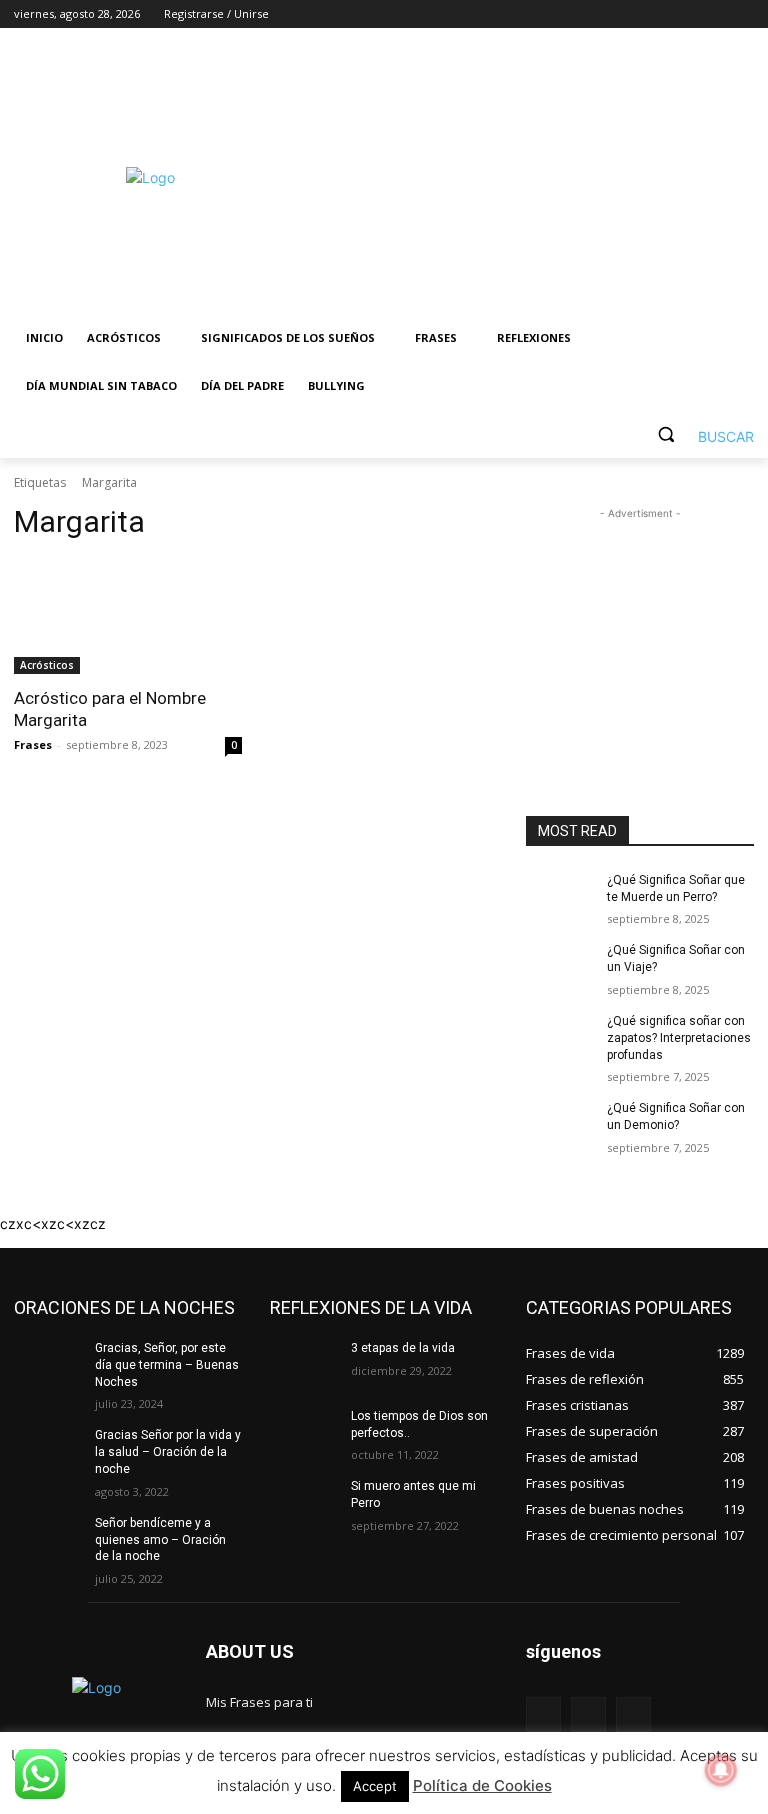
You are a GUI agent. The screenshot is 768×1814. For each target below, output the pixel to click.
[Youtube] (742, 14)
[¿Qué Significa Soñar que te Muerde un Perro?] (560, 896)
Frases (33, 744)
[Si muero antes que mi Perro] (304, 1502)
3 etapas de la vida (403, 1348)
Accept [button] (375, 1786)
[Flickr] (588, 1714)
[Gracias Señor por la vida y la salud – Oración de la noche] (48, 1451)
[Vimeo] (714, 14)
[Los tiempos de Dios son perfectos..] (304, 1432)
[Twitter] (687, 14)
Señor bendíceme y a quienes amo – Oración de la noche (160, 1540)
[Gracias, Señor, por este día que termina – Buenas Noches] (48, 1364)
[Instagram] (659, 14)
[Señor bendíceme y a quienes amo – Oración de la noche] (48, 1539)
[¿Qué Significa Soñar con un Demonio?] (560, 1124)
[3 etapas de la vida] (304, 1364)
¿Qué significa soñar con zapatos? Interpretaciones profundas (679, 1038)
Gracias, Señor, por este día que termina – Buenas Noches (167, 1365)
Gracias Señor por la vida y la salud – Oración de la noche (168, 1452)
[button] (698, 434)
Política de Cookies (482, 1785)
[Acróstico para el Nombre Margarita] (128, 617)
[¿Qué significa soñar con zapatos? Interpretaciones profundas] (560, 1037)
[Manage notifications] (721, 1770)
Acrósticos (47, 665)
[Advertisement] (520, 177)
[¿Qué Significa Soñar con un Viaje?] (560, 966)
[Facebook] (631, 14)
